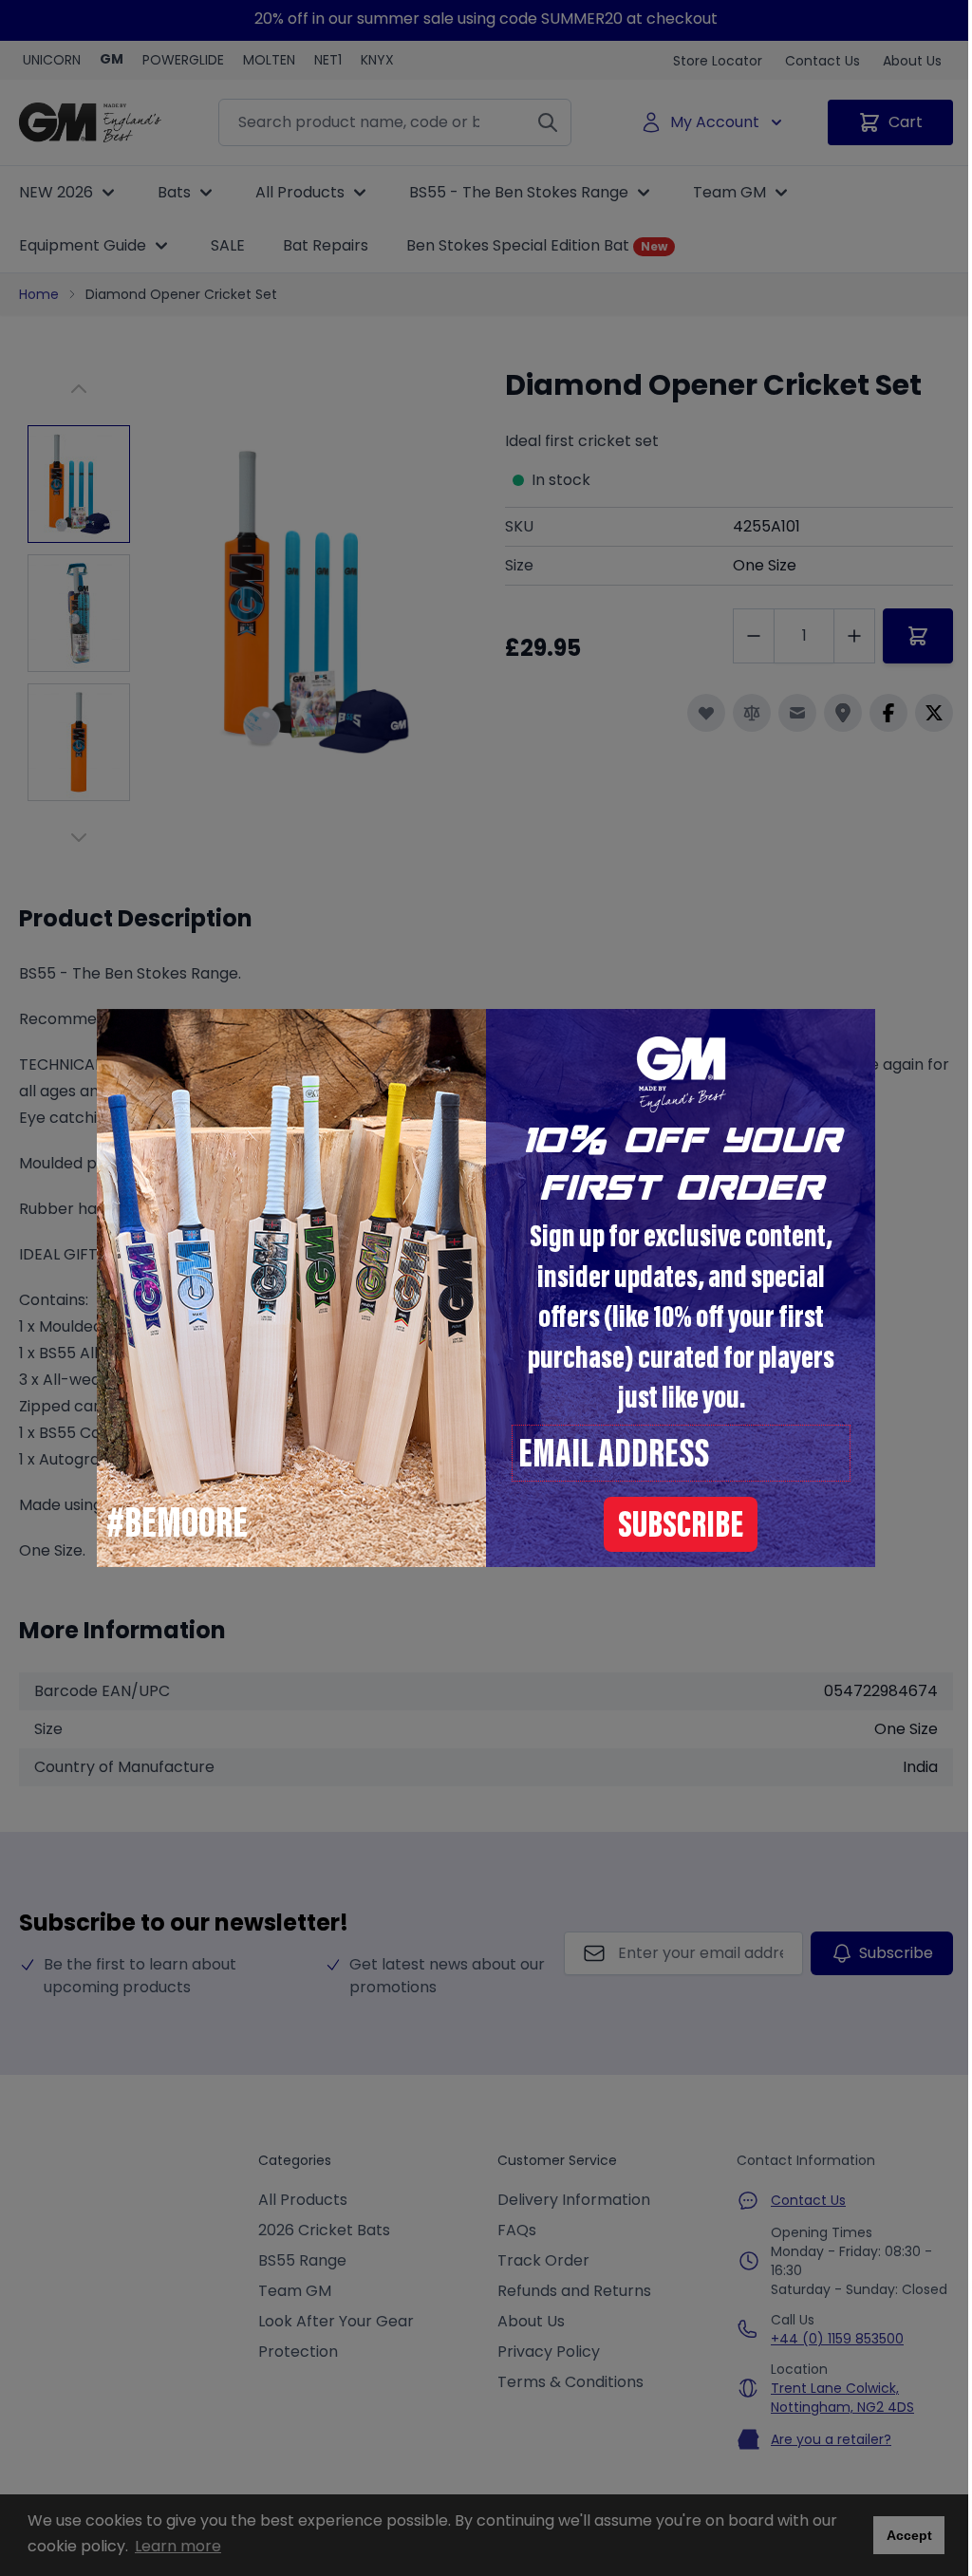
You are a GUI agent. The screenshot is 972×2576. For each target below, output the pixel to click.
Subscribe (681, 1528)
